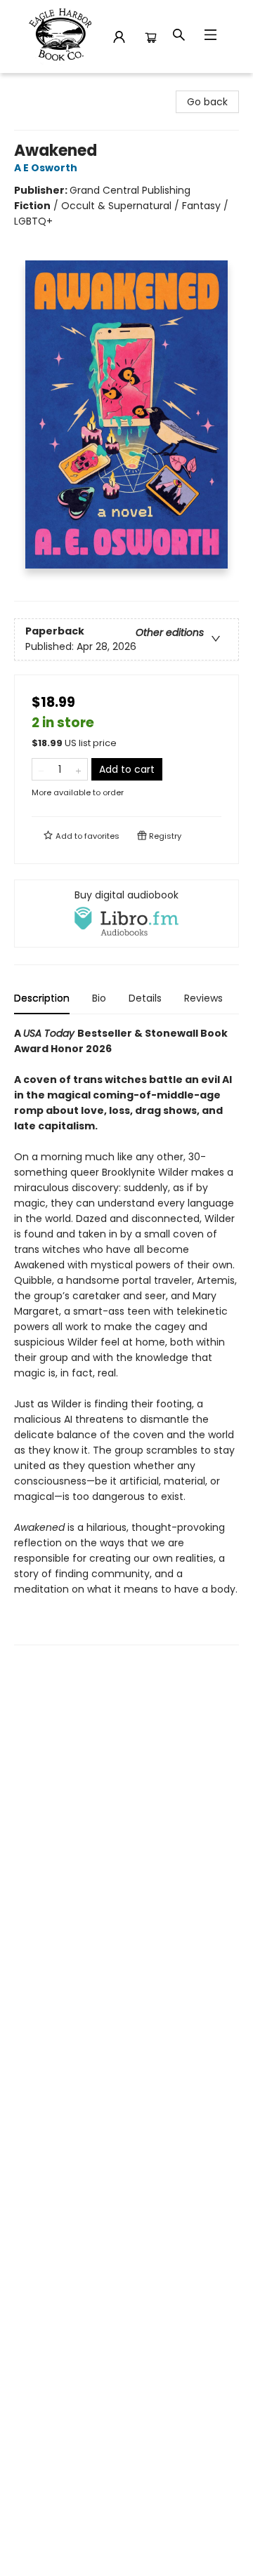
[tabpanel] (126, 1335)
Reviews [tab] (203, 998)
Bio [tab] (99, 998)
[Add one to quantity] (78, 769)
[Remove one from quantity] (41, 769)
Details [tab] (145, 998)
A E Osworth (46, 168)
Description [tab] (42, 998)
